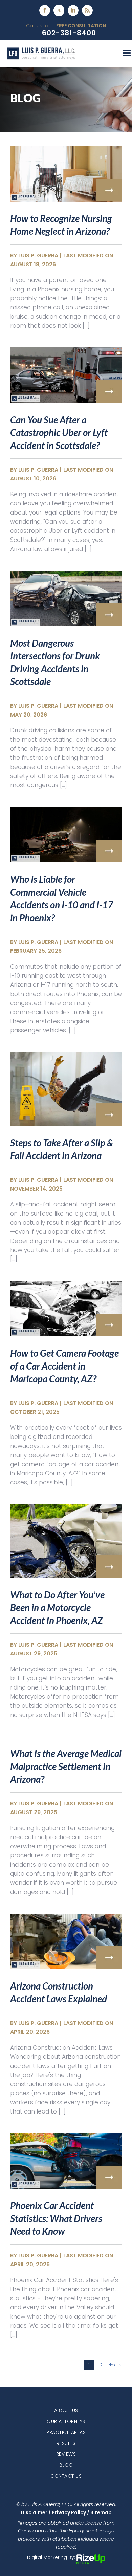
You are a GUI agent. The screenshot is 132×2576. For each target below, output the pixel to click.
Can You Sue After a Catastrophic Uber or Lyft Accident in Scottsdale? (59, 432)
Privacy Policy (69, 2512)
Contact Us (66, 2476)
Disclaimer (34, 2512)
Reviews (66, 2454)
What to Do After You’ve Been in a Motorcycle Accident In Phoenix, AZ (57, 1607)
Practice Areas (66, 2432)
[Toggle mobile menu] (127, 53)
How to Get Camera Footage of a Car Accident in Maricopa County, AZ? (64, 1366)
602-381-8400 (69, 33)
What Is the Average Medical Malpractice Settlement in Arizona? (66, 1766)
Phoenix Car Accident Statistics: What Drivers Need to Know (56, 2218)
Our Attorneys (66, 2421)
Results (66, 2443)
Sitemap (101, 2512)
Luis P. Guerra (38, 256)
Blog (66, 2465)
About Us (66, 2410)
